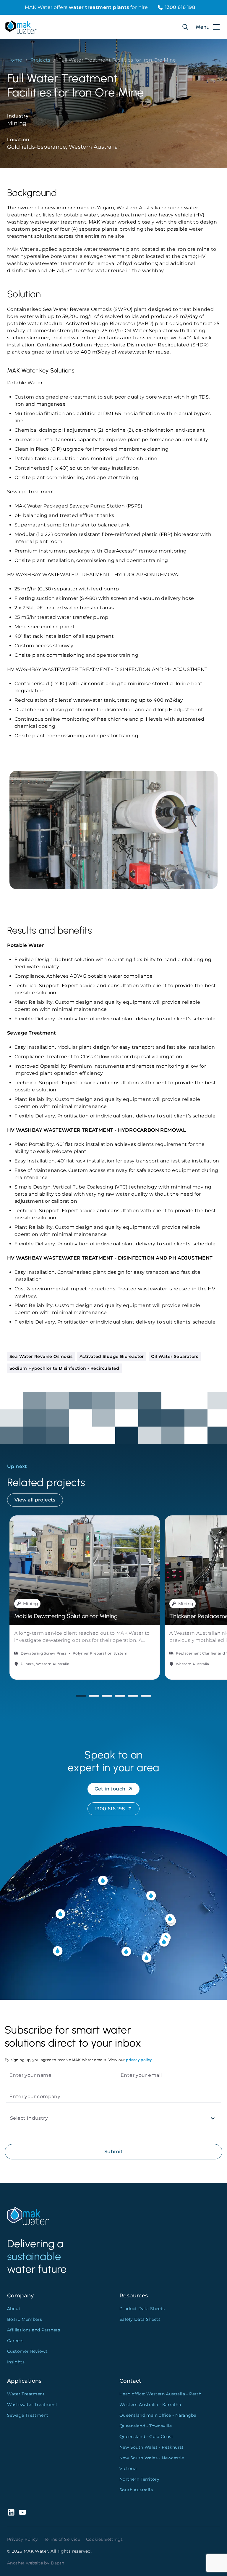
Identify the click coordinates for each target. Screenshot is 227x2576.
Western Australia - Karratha (150, 2405)
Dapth (58, 2563)
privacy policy (139, 2060)
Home (15, 60)
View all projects (35, 1500)
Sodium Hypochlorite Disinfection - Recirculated (64, 1368)
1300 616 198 (180, 7)
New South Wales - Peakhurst (152, 2447)
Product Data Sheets (142, 2309)
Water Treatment (26, 2394)
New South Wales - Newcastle (152, 2458)
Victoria (128, 2469)
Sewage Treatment (28, 2415)
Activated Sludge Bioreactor (112, 1356)
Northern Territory (139, 2479)
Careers (15, 2341)
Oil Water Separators (175, 1356)
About (14, 2309)
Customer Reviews (27, 2351)
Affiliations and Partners (34, 2330)
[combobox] (11, 2118)
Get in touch (110, 1789)
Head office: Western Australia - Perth (160, 2394)
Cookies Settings (104, 2539)
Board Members (25, 2319)
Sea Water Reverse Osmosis (41, 1356)
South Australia (136, 2490)
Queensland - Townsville (146, 2426)
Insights (16, 2362)
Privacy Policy (23, 2539)
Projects (40, 60)
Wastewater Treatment (32, 2405)
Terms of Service (62, 2539)
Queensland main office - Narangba (158, 2415)
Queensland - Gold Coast (146, 2437)
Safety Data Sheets (140, 2319)
